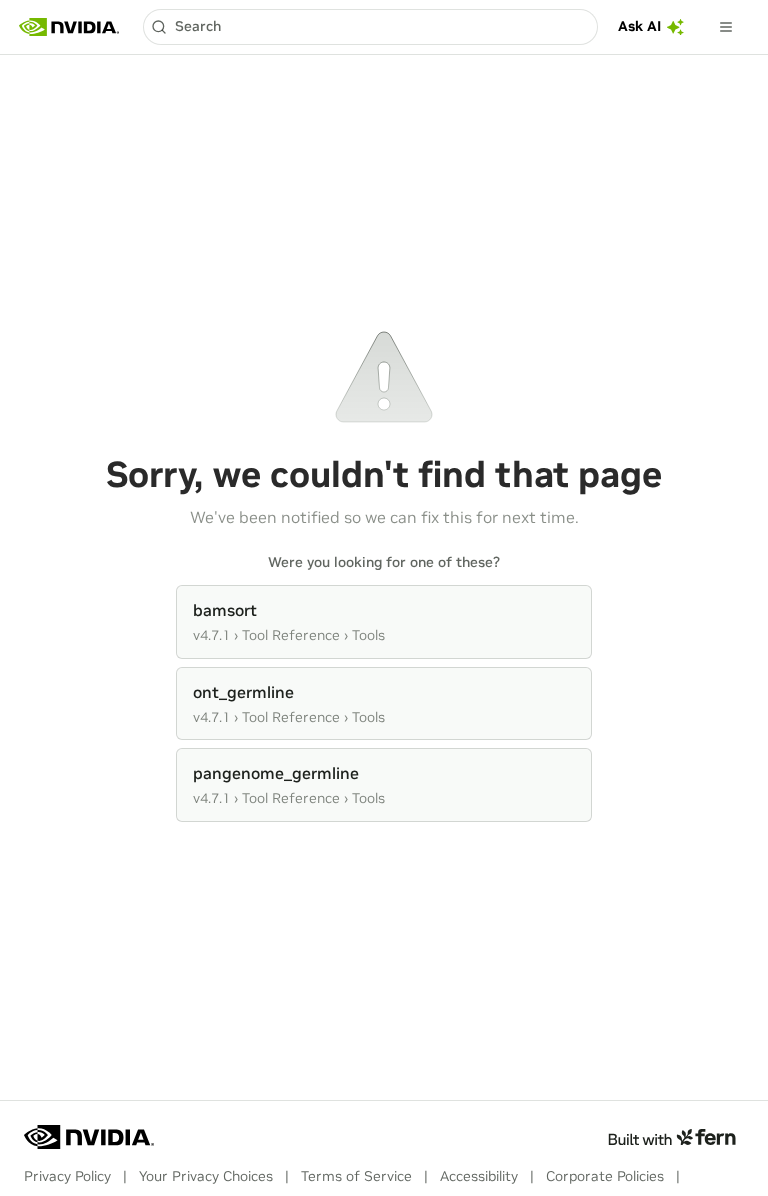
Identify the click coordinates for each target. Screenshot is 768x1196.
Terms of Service (356, 1176)
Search (198, 26)
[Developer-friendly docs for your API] (671, 1137)
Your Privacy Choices (206, 1176)
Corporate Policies (605, 1176)
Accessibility (479, 1176)
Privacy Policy (67, 1176)
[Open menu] (726, 27)
